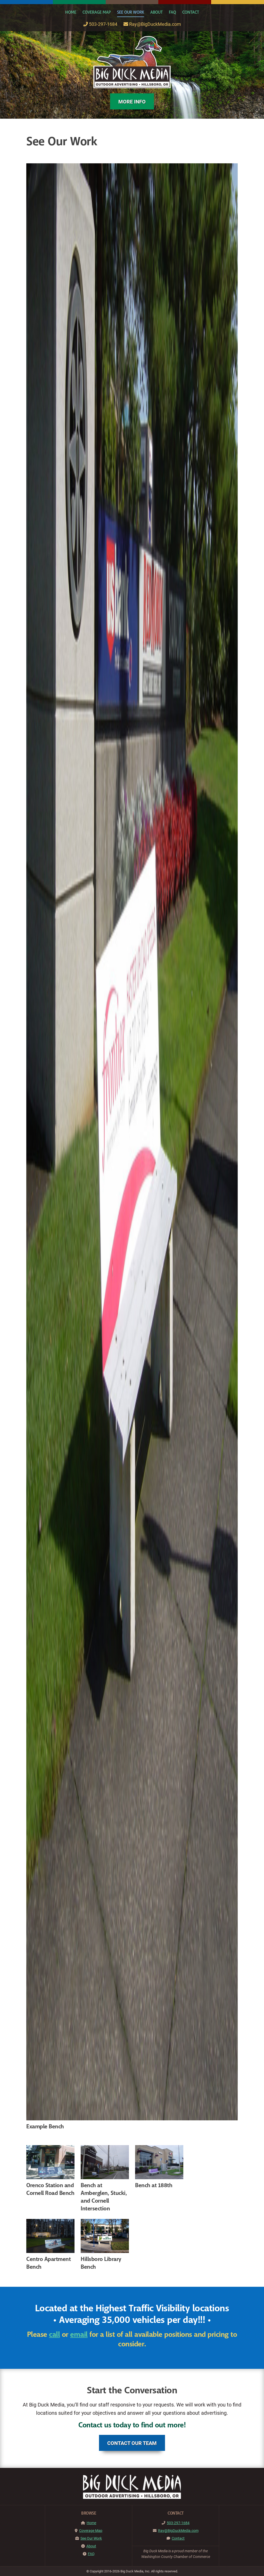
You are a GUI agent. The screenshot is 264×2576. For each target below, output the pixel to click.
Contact (191, 12)
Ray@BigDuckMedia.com (155, 24)
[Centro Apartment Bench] (50, 2236)
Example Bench (45, 2127)
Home (71, 12)
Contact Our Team (132, 2443)
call (54, 2335)
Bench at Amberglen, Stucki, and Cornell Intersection (104, 2197)
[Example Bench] (132, 1142)
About (156, 12)
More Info (132, 101)
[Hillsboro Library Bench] (105, 2236)
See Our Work (131, 12)
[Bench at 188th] (159, 2162)
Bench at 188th (154, 2185)
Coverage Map (97, 12)
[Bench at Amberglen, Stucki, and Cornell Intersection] (105, 2162)
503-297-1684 (103, 24)
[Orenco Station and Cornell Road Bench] (50, 2162)
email (79, 2335)
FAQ (172, 12)
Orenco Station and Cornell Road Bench (50, 2189)
